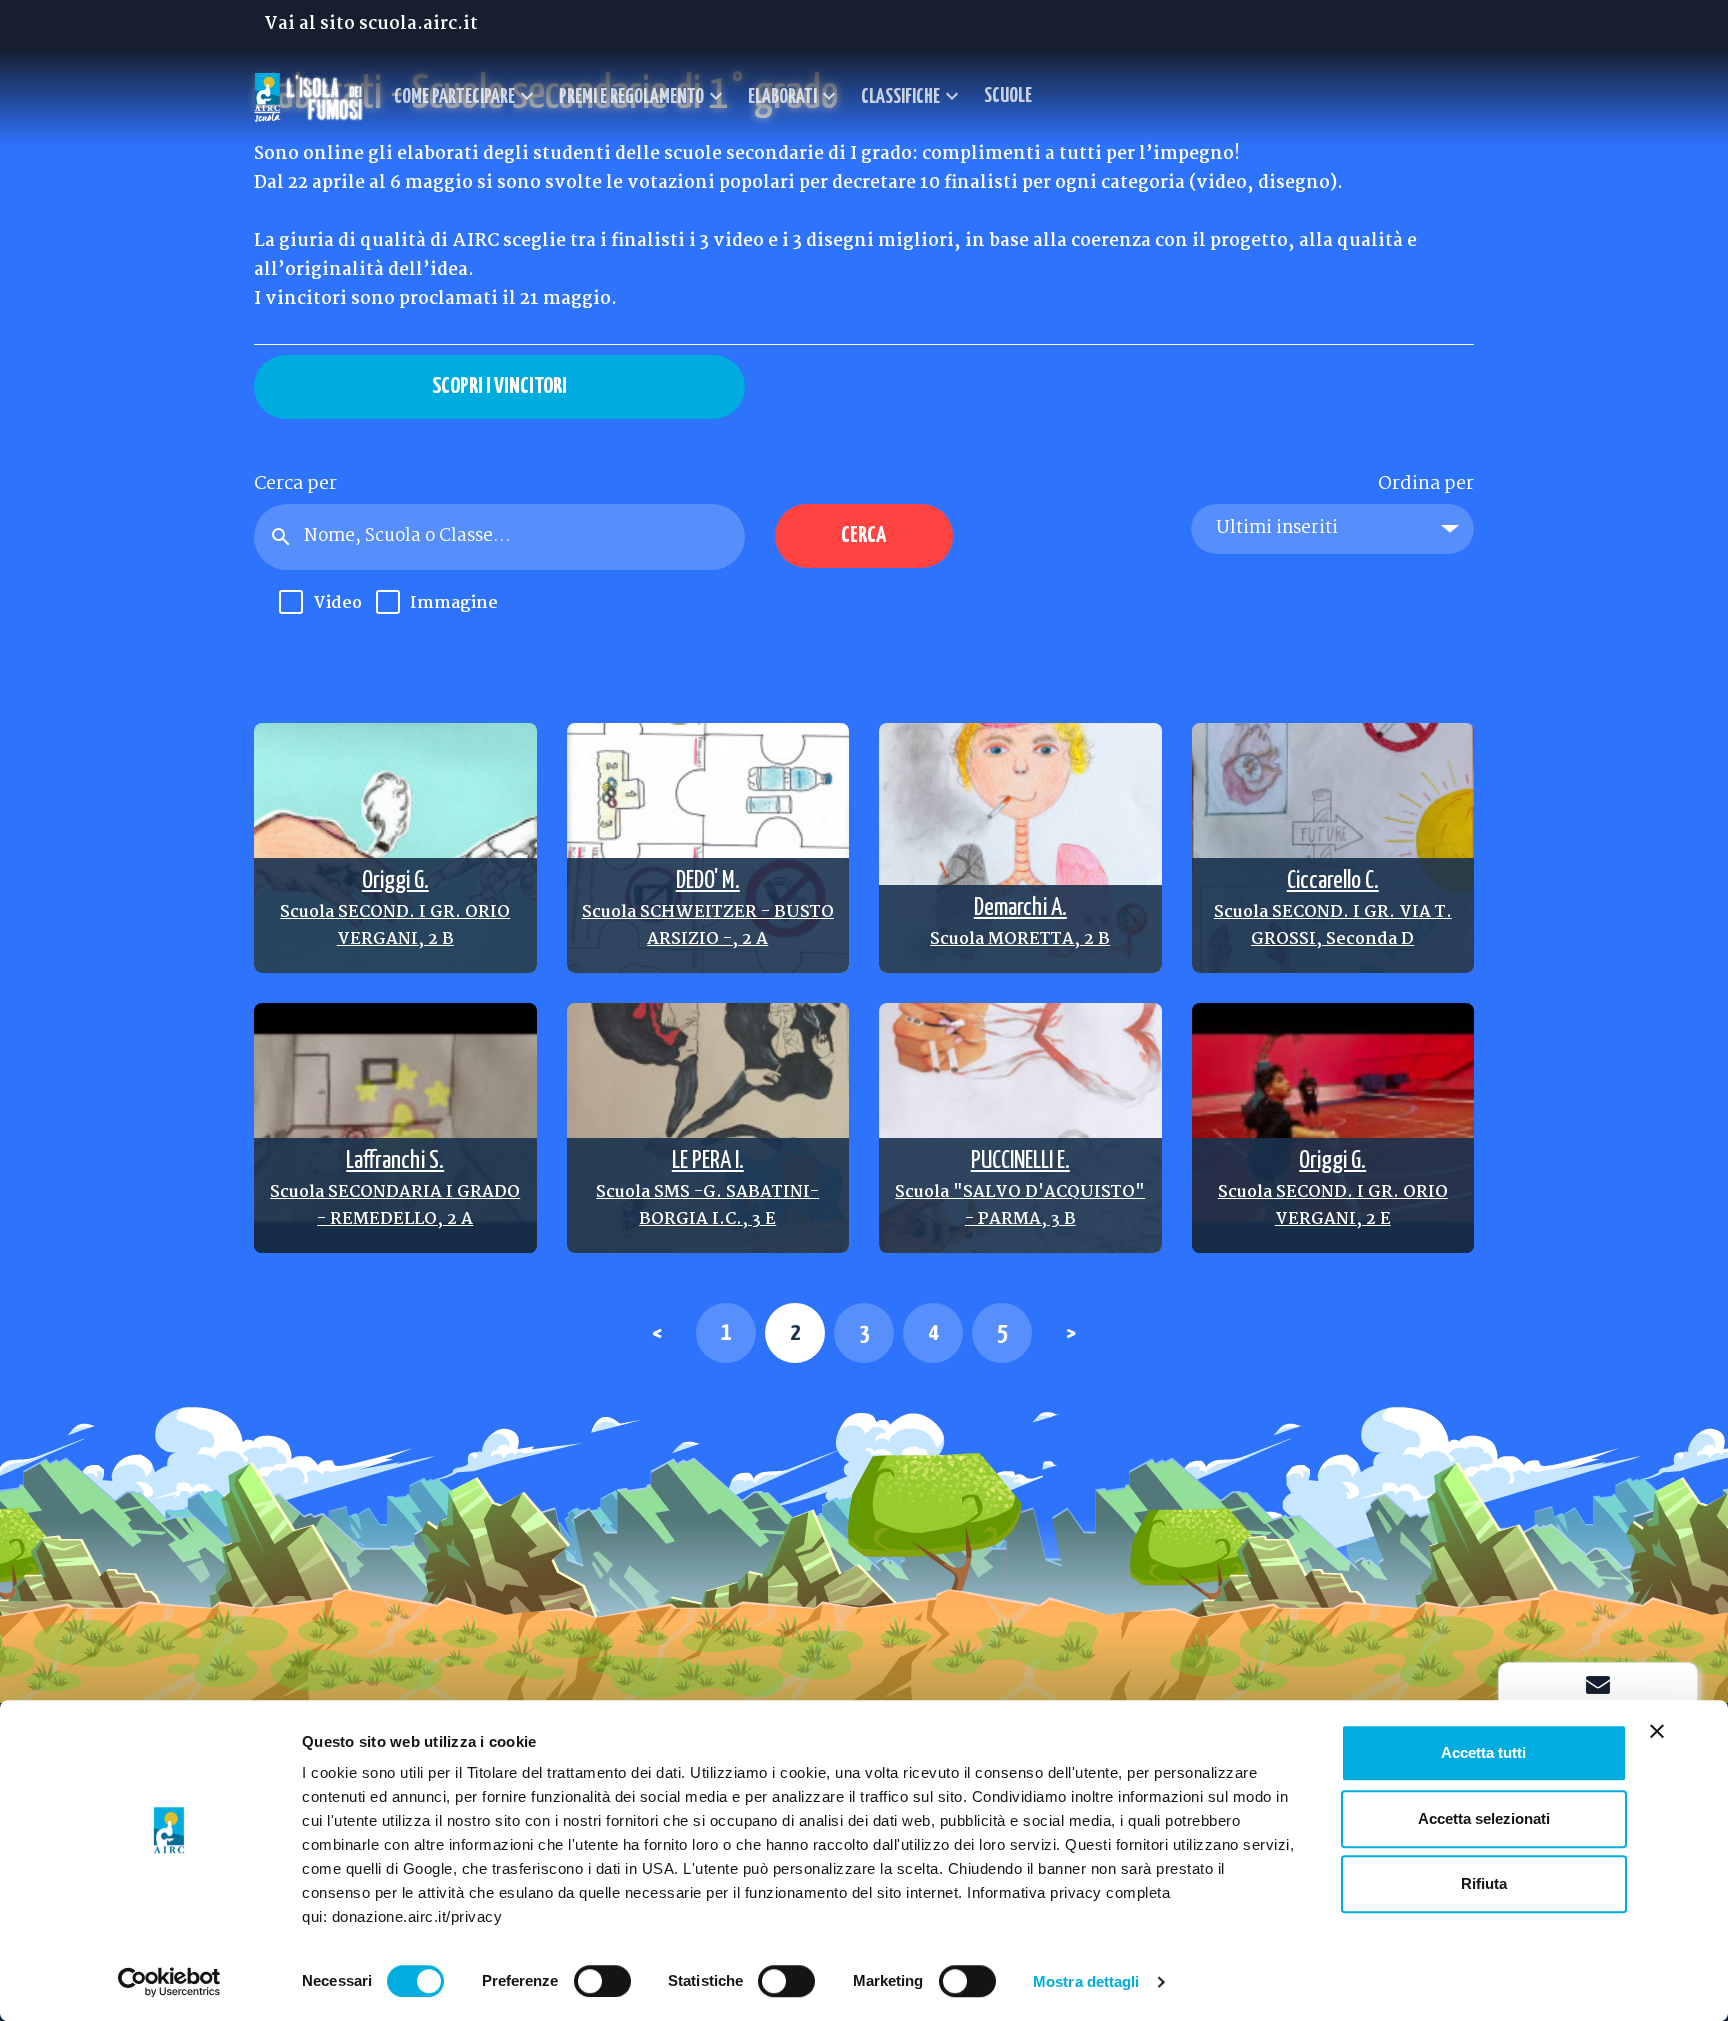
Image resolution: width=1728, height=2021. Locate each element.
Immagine (438, 603)
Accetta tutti (1483, 1752)
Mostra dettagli (1086, 1981)
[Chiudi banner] (1657, 1731)
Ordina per (1426, 484)
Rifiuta (1484, 1883)
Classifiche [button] (912, 96)
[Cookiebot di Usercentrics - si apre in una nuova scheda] (169, 1982)
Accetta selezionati (1484, 1818)
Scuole (1008, 96)
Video (321, 603)
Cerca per (295, 484)
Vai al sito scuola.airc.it (371, 24)
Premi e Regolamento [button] (643, 96)
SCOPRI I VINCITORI (499, 386)
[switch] (602, 1981)
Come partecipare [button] (466, 96)
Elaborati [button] (794, 96)
